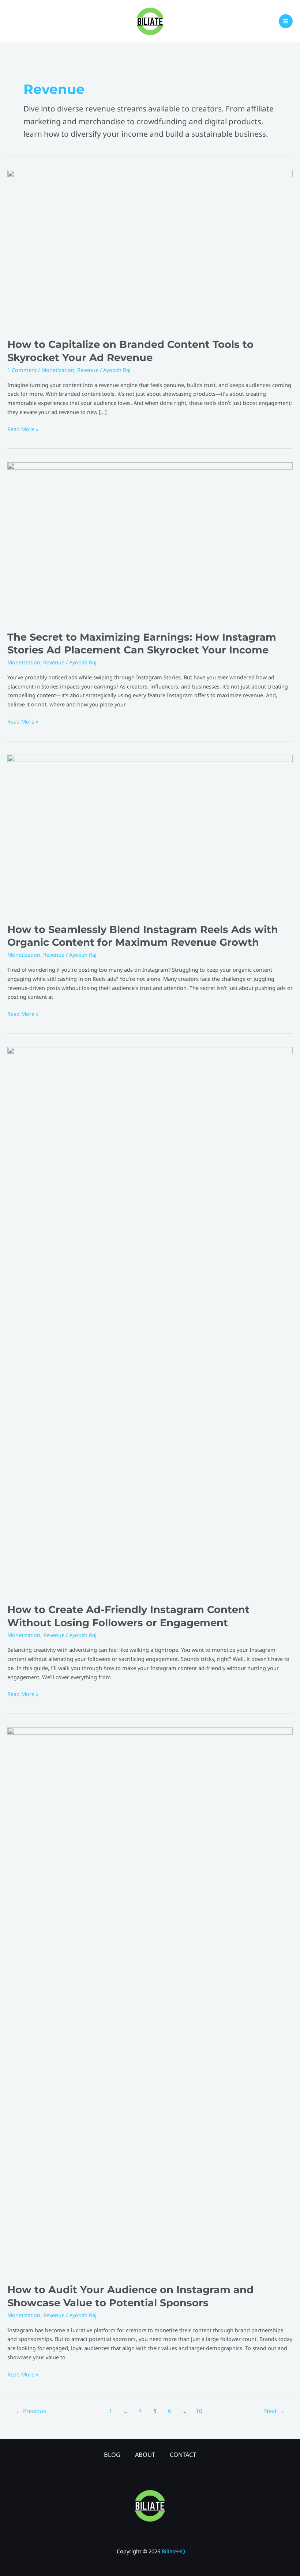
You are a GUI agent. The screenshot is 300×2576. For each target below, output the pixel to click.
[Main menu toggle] (286, 21)
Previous (31, 2411)
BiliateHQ (173, 2551)
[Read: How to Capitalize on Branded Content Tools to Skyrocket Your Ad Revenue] (150, 249)
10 (199, 2411)
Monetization (58, 370)
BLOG (112, 2454)
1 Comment (22, 370)
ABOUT (145, 2454)
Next (274, 2411)
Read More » (23, 429)
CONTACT (183, 2454)
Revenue (88, 370)
